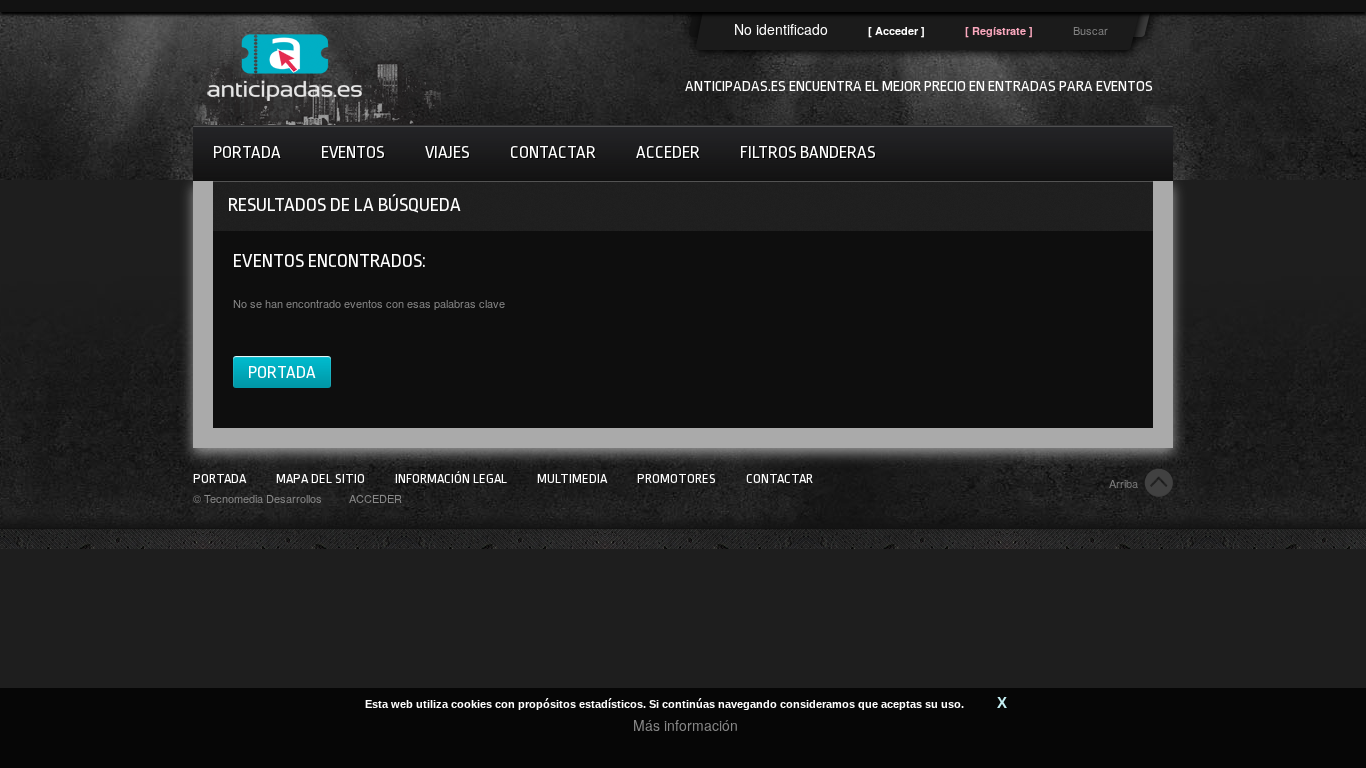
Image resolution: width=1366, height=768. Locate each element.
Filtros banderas (808, 152)
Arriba (1123, 483)
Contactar (553, 152)
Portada (247, 152)
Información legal (451, 478)
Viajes (447, 152)
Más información (685, 725)
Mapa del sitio (320, 478)
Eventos (353, 152)
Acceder (668, 152)
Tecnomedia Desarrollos (263, 498)
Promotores (676, 478)
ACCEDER (375, 498)
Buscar (1090, 30)
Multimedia (572, 478)
